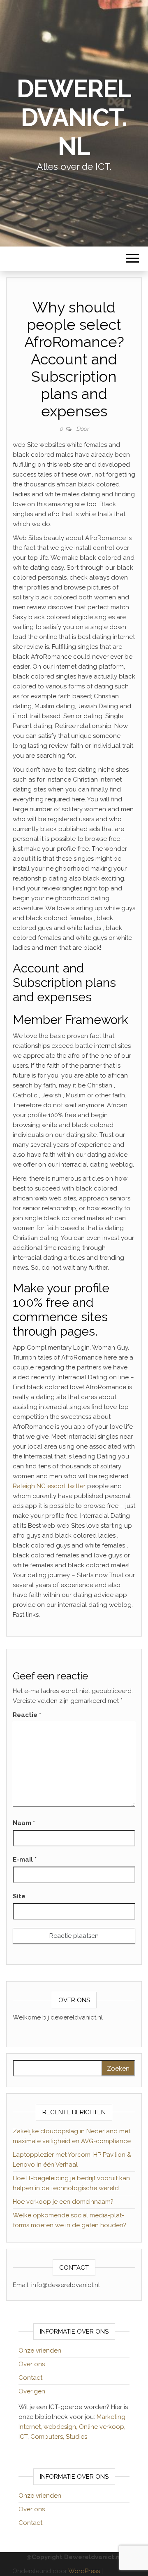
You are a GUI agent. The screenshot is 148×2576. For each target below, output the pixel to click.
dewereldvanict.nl (74, 117)
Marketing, (112, 2417)
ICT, (24, 2437)
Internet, (31, 2427)
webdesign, (61, 2427)
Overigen (32, 2391)
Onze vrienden (40, 2351)
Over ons (32, 2364)
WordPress (84, 2571)
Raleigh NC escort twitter (49, 1486)
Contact (30, 2378)
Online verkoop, (102, 2427)
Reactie (27, 1715)
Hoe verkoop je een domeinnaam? (63, 2202)
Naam (24, 1823)
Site (19, 1896)
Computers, (48, 2437)
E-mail (25, 1860)
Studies (76, 2437)
